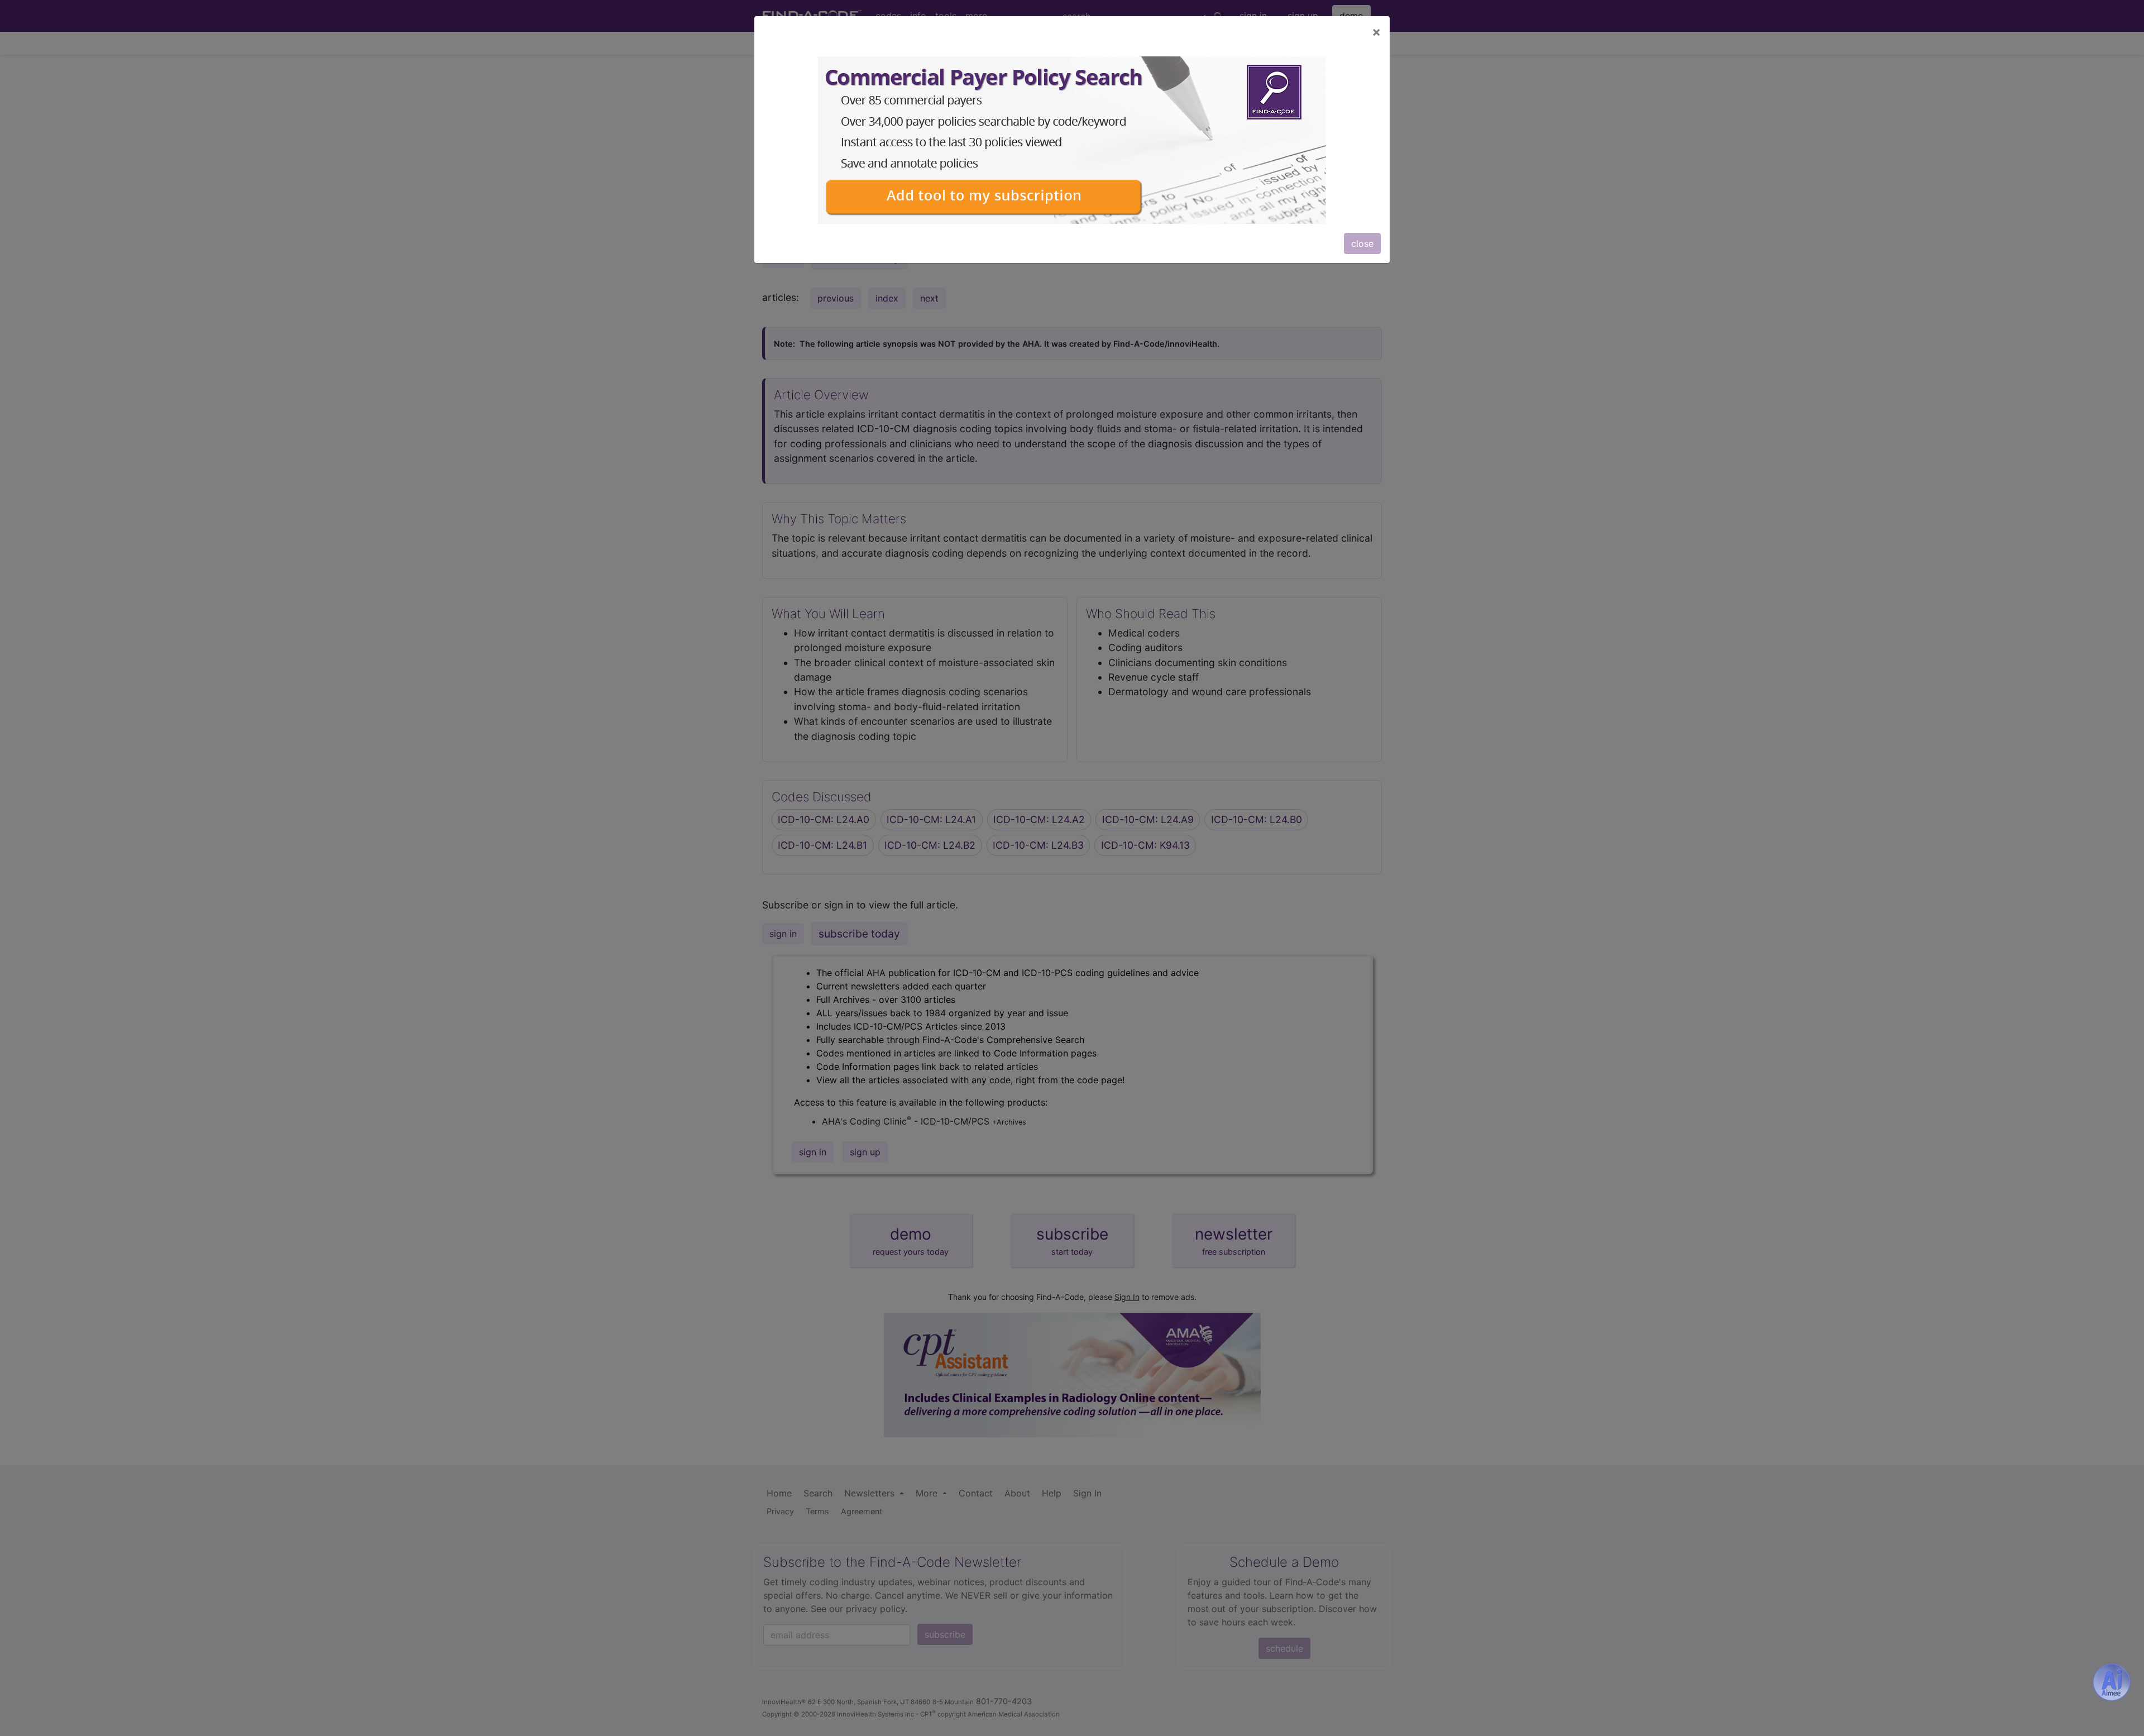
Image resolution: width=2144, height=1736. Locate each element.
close (1362, 243)
